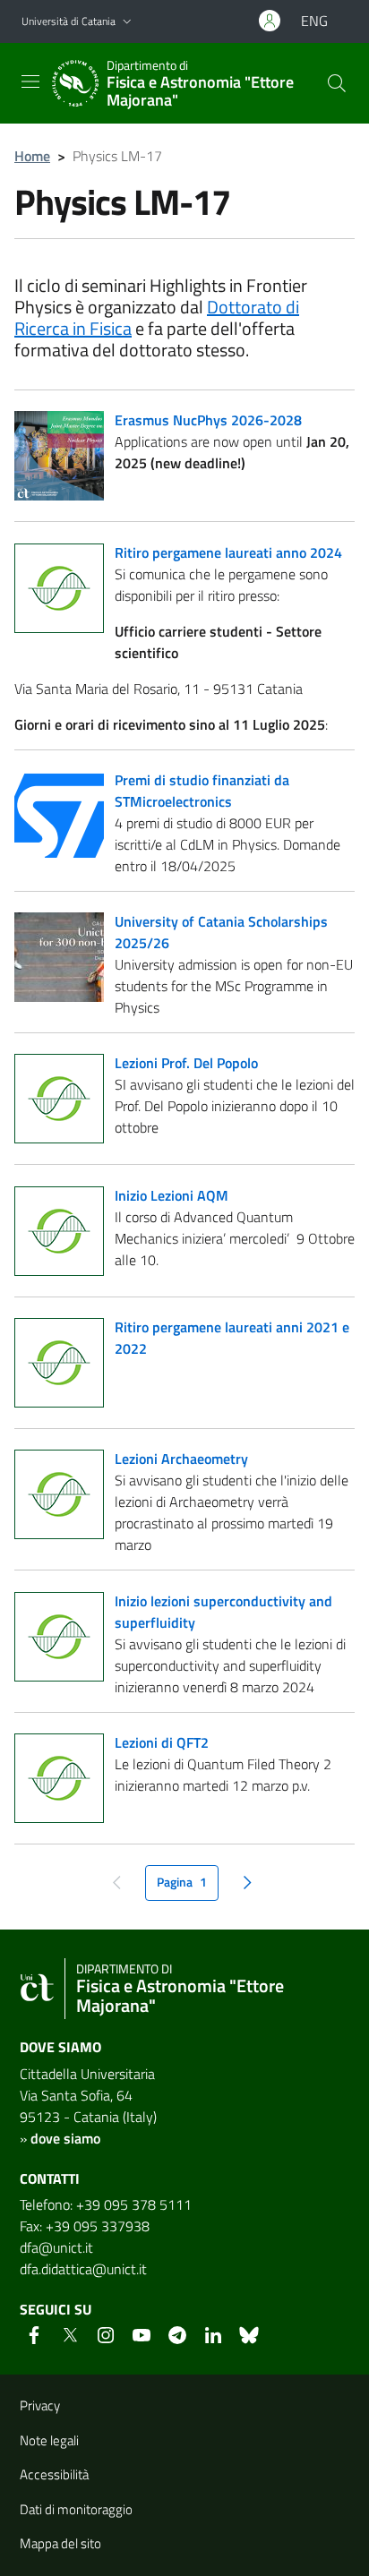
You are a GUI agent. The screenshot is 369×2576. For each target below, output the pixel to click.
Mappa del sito (60, 2543)
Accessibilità (54, 2474)
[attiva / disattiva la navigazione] (30, 81)
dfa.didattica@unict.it (83, 2269)
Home (32, 156)
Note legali (49, 2440)
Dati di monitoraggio (76, 2509)
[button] (127, 22)
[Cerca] (337, 83)
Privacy (40, 2405)
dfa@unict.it (56, 2247)
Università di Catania (69, 21)
